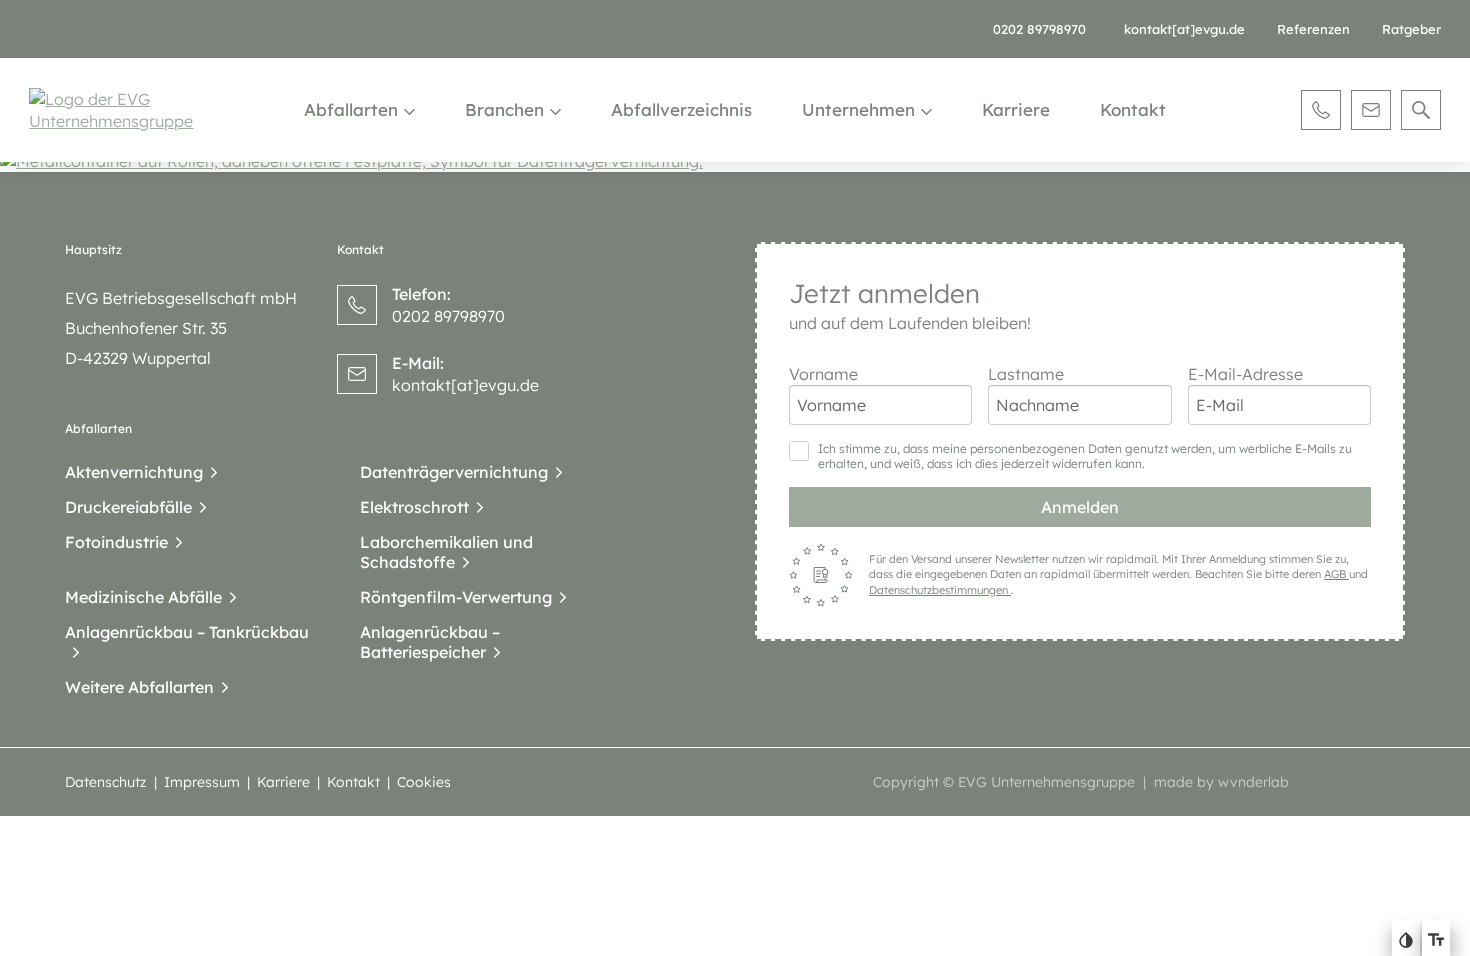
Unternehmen (858, 109)
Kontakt (1133, 109)
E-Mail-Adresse (1245, 374)
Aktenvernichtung (134, 472)
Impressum (202, 782)
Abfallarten (351, 109)
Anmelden (1080, 507)
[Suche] (1421, 110)
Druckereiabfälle (128, 507)
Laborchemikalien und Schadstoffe (446, 552)
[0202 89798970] (1321, 110)
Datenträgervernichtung (454, 472)
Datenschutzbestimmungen (940, 590)
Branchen (504, 109)
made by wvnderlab (1221, 782)
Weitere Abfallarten (139, 687)
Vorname (823, 374)
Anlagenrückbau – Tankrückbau (187, 632)
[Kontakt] (1371, 110)
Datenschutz (106, 782)
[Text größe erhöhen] (1436, 942)
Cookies (424, 782)
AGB (1336, 574)
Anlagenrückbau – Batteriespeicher (430, 642)
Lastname (1026, 374)
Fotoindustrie (116, 542)
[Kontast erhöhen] (1406, 942)
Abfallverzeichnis (681, 109)
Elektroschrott (414, 507)
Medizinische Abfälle (143, 597)
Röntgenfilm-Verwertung (456, 597)
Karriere (1016, 109)
